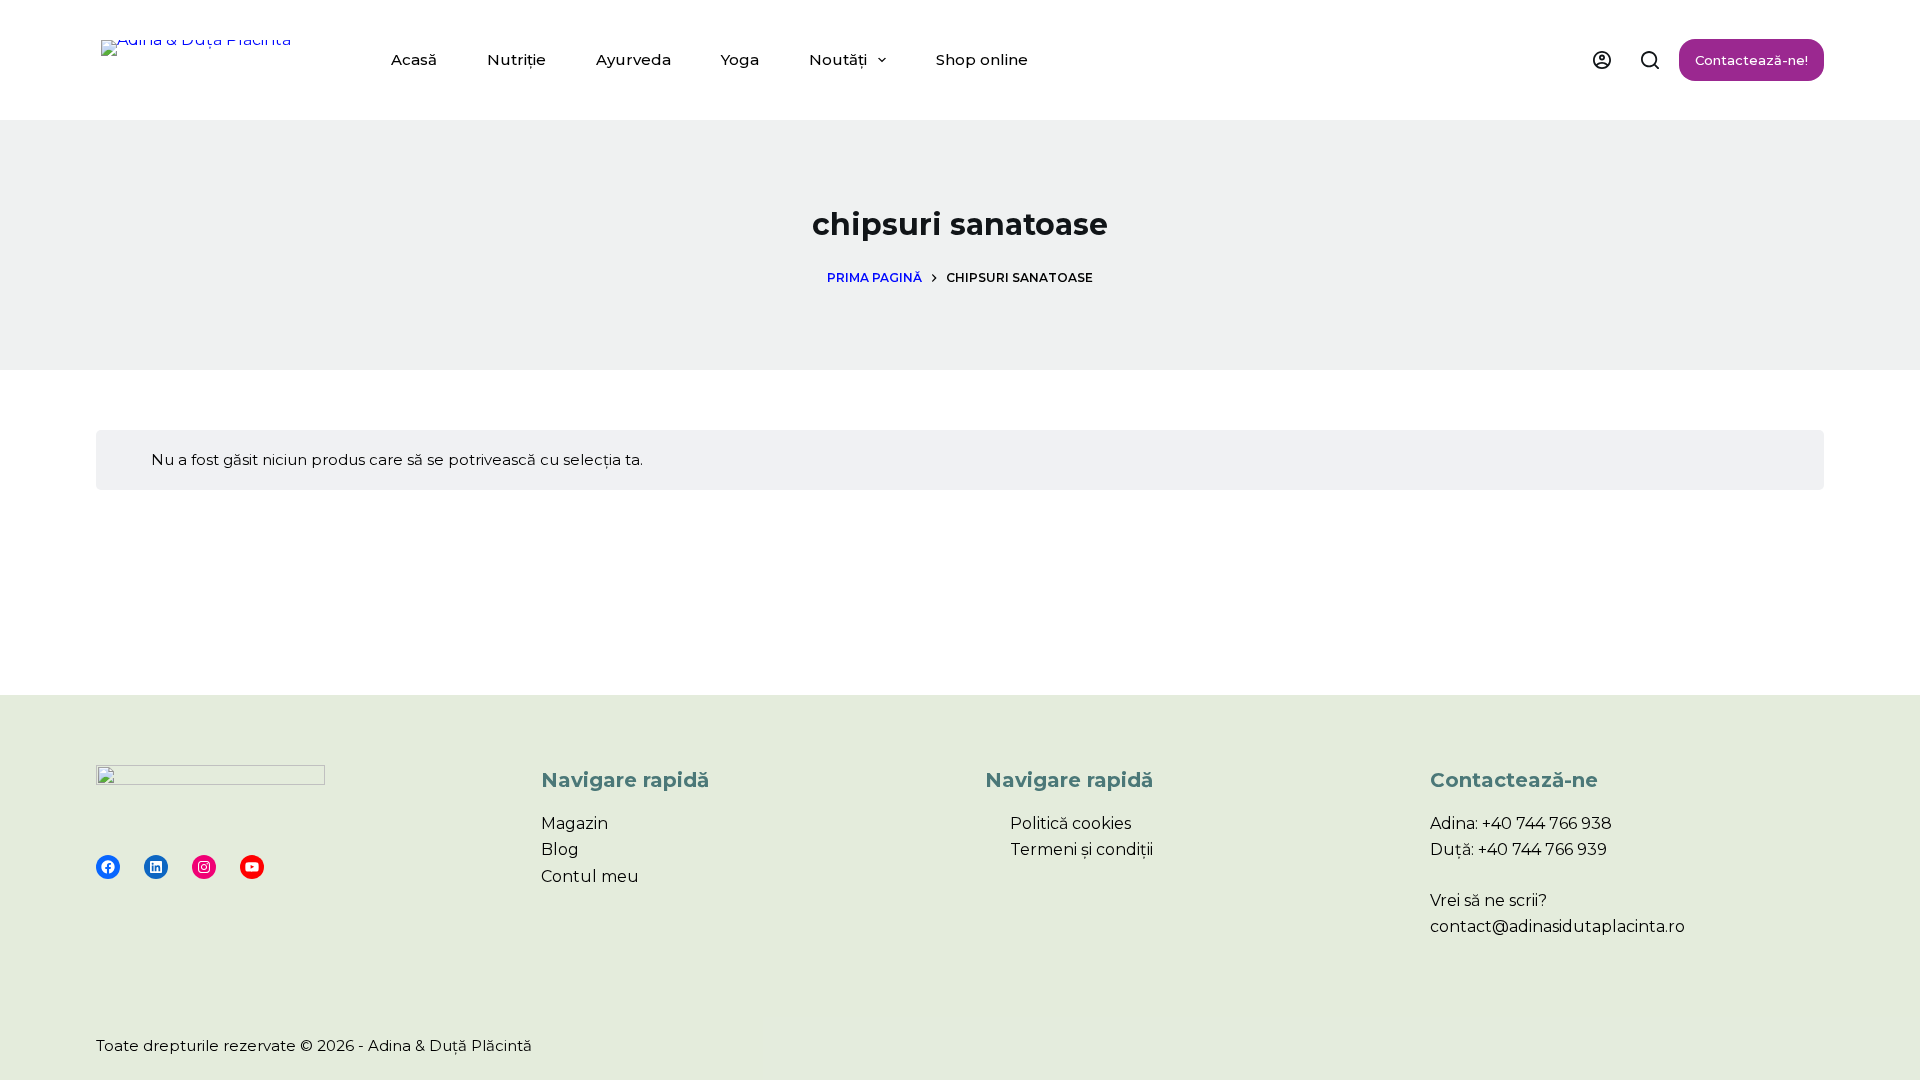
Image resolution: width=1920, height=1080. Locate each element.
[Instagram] (204, 867)
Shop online (982, 59)
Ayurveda (633, 59)
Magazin (574, 823)
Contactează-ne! (1751, 60)
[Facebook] (108, 867)
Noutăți (838, 59)
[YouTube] (252, 867)
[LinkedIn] (156, 867)
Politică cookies (1070, 823)
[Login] (1602, 60)
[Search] (1650, 60)
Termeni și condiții (1081, 849)
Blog (560, 849)
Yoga (740, 59)
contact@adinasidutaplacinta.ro (1557, 926)
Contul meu (590, 876)
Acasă (414, 59)
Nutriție (516, 59)
